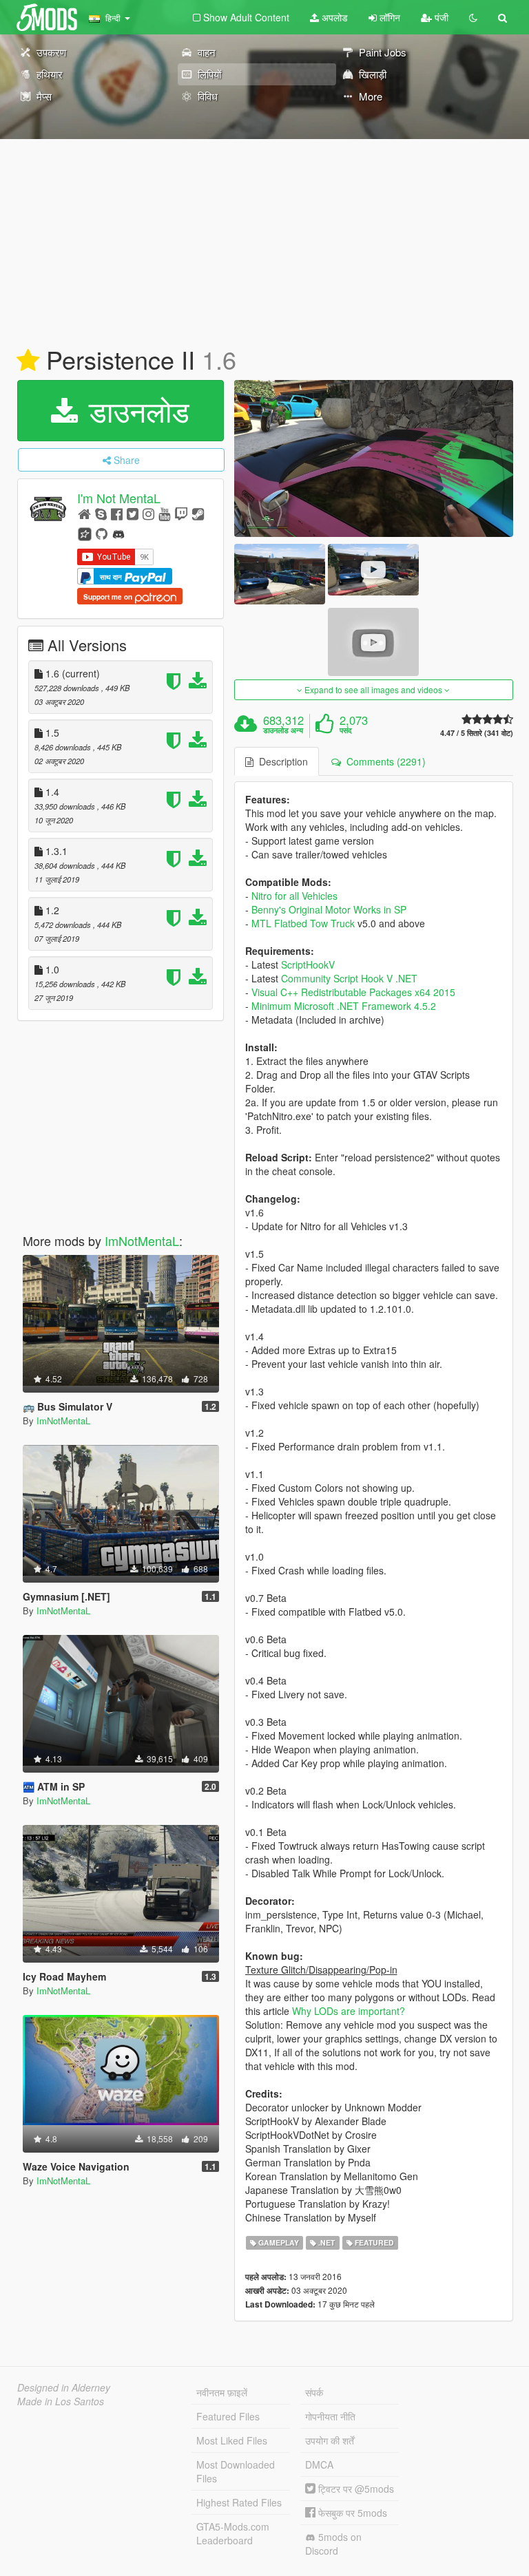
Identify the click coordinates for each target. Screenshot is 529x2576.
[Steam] (198, 513)
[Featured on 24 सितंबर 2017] (28, 361)
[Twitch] (181, 513)
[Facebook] (117, 513)
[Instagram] (148, 513)
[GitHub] (102, 533)
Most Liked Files (232, 2440)
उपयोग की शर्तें (330, 2440)
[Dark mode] (473, 17)
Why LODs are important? (349, 2011)
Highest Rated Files (239, 2502)
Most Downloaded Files (236, 2471)
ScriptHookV (308, 964)
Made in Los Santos (61, 2401)
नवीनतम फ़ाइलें (222, 2392)
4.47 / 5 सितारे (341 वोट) (477, 733)
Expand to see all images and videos (373, 689)
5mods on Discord (333, 2544)
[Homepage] (84, 513)
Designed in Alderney (64, 2387)
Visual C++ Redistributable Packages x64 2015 (353, 992)
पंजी (440, 17)
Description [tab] (281, 761)
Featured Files (228, 2416)
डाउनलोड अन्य (283, 730)
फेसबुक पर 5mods (351, 2513)
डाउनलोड (135, 410)
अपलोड (333, 17)
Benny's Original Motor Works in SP (329, 909)
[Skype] (101, 513)
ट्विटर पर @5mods (355, 2489)
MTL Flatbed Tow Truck (303, 923)
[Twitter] (133, 513)
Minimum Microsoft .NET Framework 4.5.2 (344, 1006)
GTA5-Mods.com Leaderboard (233, 2533)
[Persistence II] (374, 458)
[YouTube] (164, 513)
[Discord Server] (118, 533)
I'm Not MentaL (119, 498)
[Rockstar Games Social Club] (85, 533)
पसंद (346, 730)
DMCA (319, 2464)
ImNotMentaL (142, 1241)
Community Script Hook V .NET (349, 978)
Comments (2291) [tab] (383, 761)
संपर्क (314, 2392)
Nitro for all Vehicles (294, 896)
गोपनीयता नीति (330, 2416)
